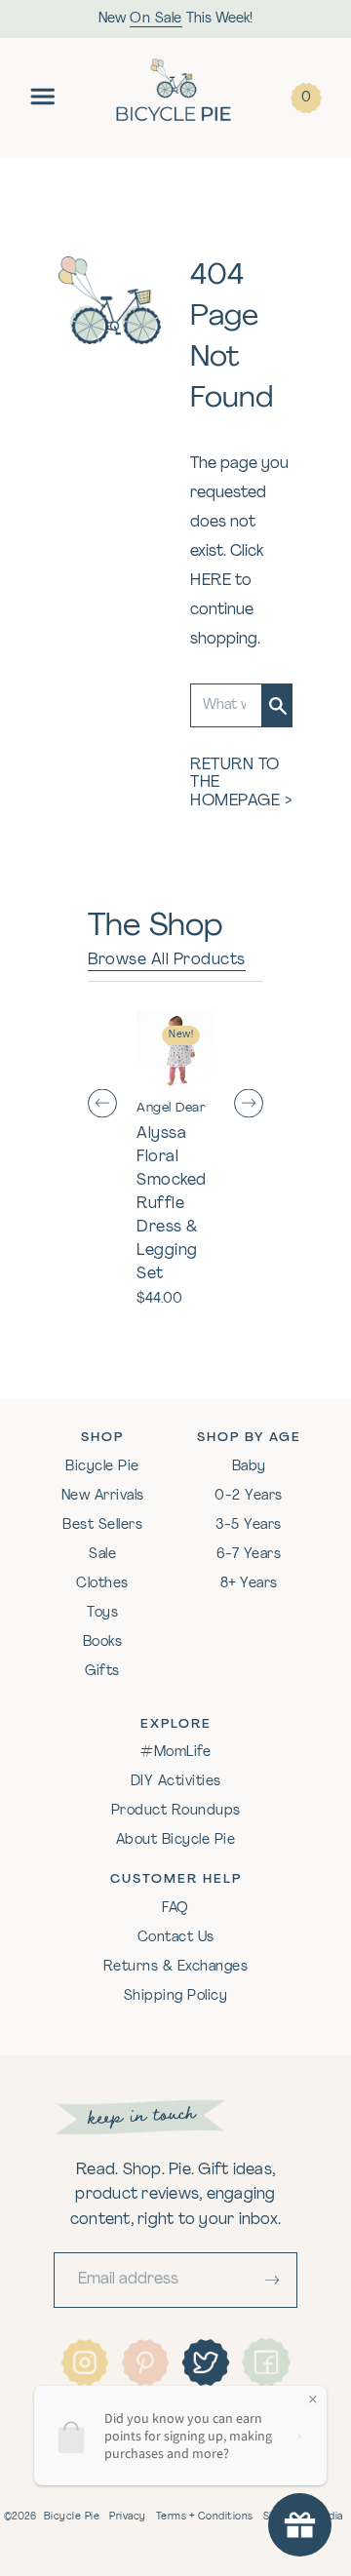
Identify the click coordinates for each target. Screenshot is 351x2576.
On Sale (156, 19)
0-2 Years (249, 1496)
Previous (102, 1104)
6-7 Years (249, 1555)
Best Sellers (102, 1525)
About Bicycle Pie (176, 1840)
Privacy (128, 2517)
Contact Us (176, 1938)
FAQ (175, 1909)
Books (103, 1642)
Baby (249, 1467)
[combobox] (226, 705)
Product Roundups (176, 1811)
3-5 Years (249, 1525)
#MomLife (175, 1753)
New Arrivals (103, 1496)
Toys (102, 1613)
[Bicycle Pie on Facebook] (266, 2361)
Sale (102, 1555)
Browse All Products (167, 960)
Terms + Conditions (205, 2517)
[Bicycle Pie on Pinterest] (145, 2362)
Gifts (102, 1672)
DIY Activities (176, 1782)
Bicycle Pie (102, 1467)
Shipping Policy (176, 1996)
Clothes (102, 1584)
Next (249, 1104)
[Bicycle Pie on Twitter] (206, 2362)
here (211, 581)
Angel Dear (171, 1108)
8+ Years (249, 1584)
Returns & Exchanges (176, 1967)
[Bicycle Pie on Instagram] (85, 2362)
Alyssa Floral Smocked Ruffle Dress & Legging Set (172, 1204)
